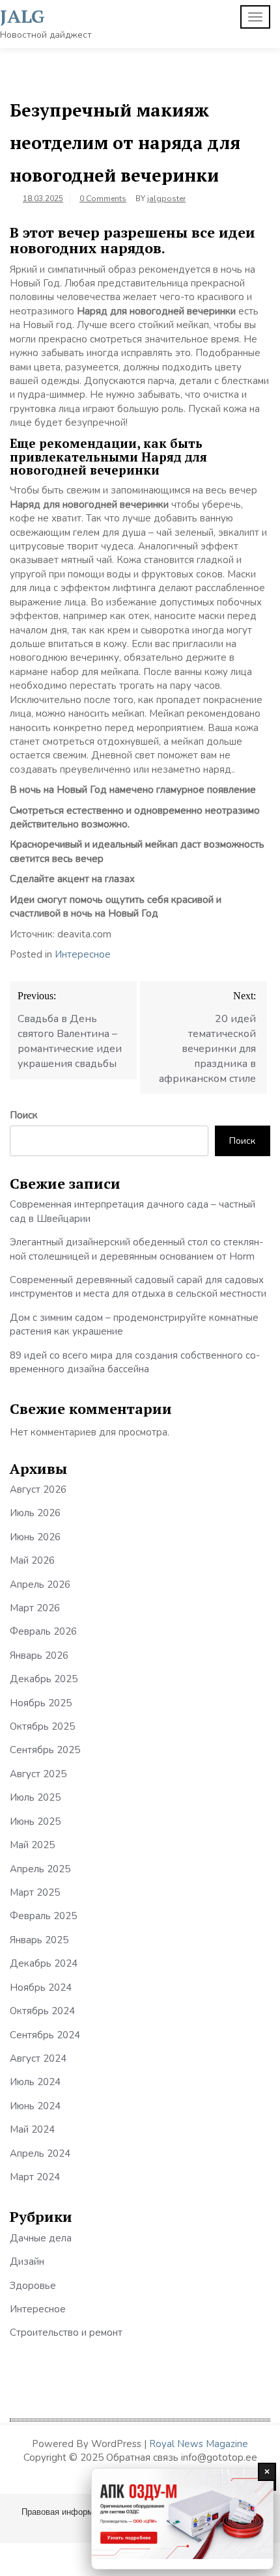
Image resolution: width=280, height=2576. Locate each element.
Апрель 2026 (40, 1585)
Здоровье (33, 2286)
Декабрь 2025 (44, 1679)
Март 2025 (35, 1892)
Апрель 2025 (40, 1869)
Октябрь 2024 (42, 2011)
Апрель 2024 (40, 2154)
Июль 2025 (35, 1797)
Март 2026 (35, 1608)
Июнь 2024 (35, 2106)
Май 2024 (32, 2129)
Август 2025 (38, 1774)
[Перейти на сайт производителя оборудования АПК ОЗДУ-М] (182, 2519)
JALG (22, 16)
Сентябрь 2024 (45, 2035)
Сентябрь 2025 (45, 1750)
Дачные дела (41, 2238)
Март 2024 (35, 2177)
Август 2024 (38, 2058)
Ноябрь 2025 (41, 1703)
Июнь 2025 (35, 1821)
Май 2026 (32, 1560)
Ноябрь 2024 (41, 1987)
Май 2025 (32, 1845)
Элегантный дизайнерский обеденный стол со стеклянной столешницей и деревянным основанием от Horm (136, 1249)
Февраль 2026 (43, 1631)
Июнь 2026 (35, 1537)
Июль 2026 (35, 1513)
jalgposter (166, 199)
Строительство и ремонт (66, 2333)
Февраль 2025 (43, 1916)
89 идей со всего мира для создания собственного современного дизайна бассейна (135, 1362)
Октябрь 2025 (42, 1726)
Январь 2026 (39, 1655)
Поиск (24, 1115)
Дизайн (27, 2262)
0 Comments (103, 199)
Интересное (83, 954)
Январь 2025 (39, 1940)
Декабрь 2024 (44, 1963)
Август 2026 (38, 1489)
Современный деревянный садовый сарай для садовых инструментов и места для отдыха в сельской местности (138, 1287)
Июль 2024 (35, 2082)
